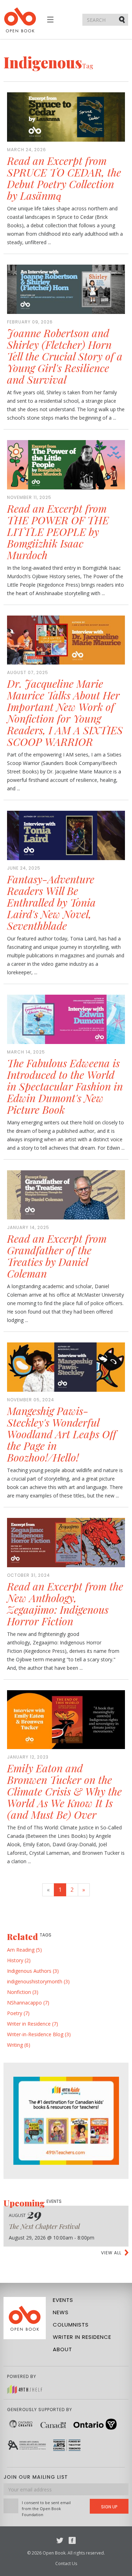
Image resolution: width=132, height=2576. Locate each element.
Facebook (72, 2540)
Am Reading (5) (24, 1950)
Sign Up (109, 2507)
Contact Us (66, 2563)
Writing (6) (19, 2045)
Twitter (60, 2540)
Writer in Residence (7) (33, 2024)
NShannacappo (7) (28, 2003)
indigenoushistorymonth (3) (38, 1981)
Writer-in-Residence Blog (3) (39, 2034)
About (62, 2349)
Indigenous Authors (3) (33, 1971)
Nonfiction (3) (23, 1992)
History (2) (19, 1960)
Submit (122, 19)
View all (111, 2253)
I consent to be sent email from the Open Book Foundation (46, 2509)
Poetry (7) (18, 2013)
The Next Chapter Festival (44, 2226)
